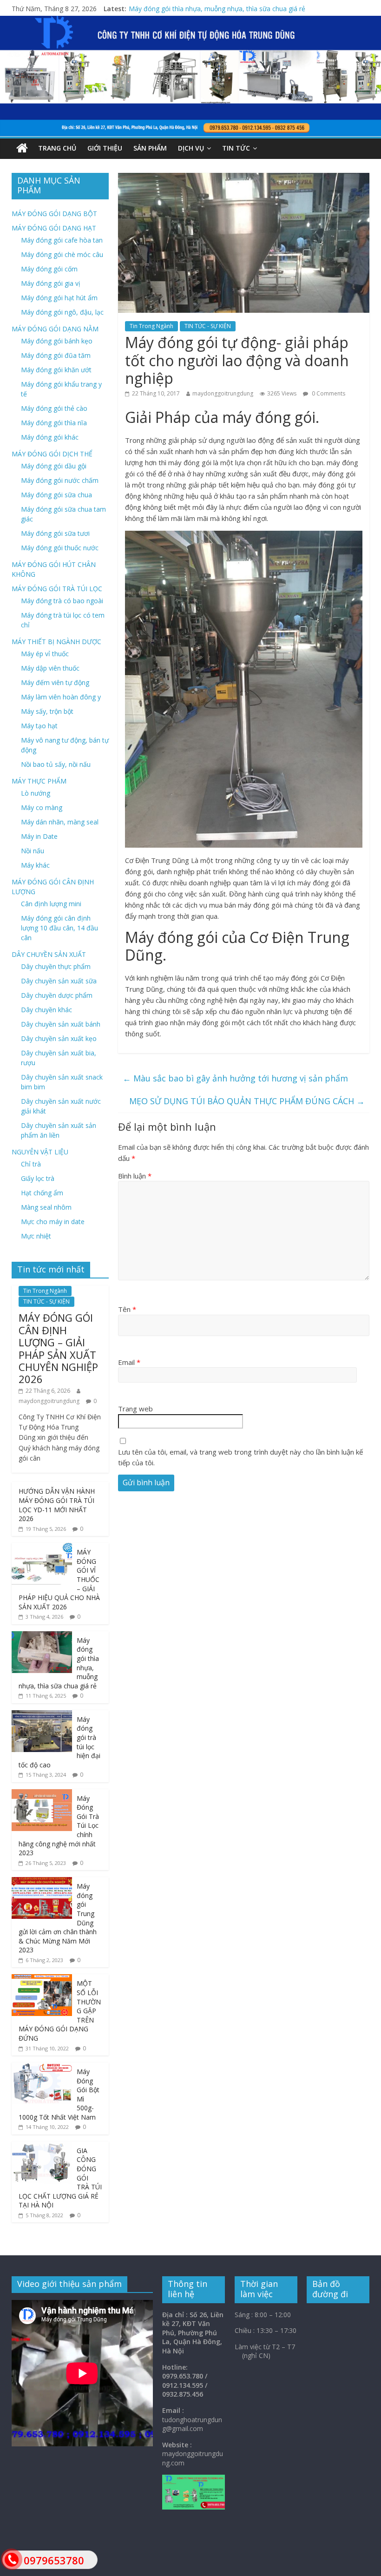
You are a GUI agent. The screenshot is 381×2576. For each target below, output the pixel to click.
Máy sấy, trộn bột (47, 711)
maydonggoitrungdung (223, 393)
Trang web (135, 1409)
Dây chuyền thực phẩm (56, 966)
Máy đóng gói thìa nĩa (54, 423)
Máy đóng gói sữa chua (56, 495)
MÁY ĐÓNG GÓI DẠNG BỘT (54, 214)
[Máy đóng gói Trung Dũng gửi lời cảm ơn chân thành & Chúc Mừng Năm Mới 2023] (42, 1882)
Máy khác (35, 865)
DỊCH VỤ (191, 148)
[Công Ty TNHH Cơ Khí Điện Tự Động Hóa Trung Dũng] (22, 148)
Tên (127, 1309)
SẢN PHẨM (150, 148)
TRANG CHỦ (57, 148)
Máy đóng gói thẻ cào (54, 408)
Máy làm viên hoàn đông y (61, 697)
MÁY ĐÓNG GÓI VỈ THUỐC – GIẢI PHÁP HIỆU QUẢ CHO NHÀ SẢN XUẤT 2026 (246, 6)
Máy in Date (39, 836)
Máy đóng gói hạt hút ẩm (59, 298)
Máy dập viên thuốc (50, 668)
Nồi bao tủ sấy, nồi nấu (56, 764)
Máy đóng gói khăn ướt (56, 370)
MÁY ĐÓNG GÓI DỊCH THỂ (52, 454)
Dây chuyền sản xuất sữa (59, 981)
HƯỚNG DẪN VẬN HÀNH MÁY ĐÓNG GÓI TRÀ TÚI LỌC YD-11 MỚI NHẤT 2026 (57, 1505)
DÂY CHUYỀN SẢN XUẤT (49, 954)
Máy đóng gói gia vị (51, 283)
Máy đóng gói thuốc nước (60, 548)
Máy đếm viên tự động (55, 682)
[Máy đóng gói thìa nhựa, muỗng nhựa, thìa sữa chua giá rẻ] (42, 1636)
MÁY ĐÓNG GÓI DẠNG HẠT (54, 228)
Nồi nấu (33, 851)
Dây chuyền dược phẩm (57, 995)
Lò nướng (36, 793)
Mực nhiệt (36, 1236)
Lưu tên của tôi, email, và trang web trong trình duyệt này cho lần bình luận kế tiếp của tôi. (240, 1457)
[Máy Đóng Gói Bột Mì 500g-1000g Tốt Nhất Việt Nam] (42, 2067)
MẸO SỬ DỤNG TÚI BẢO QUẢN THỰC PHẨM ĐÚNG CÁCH (247, 1101)
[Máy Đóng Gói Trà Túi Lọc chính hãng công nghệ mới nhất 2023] (42, 1794)
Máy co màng (42, 807)
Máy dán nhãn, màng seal (60, 822)
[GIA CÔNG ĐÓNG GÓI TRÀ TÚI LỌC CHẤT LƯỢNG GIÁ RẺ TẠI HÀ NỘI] (42, 2146)
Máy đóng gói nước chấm (60, 480)
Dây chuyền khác (46, 1010)
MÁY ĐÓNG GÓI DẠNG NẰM (55, 329)
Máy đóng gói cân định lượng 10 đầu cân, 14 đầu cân (59, 928)
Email (129, 1362)
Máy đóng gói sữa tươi (55, 533)
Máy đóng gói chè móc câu (62, 254)
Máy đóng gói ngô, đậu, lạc (62, 312)
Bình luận (135, 1176)
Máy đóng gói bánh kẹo (57, 341)
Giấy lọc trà (38, 1178)
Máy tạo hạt (39, 726)
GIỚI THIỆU (105, 148)
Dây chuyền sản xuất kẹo (59, 1038)
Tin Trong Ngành (151, 326)
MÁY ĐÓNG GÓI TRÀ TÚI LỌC (57, 589)
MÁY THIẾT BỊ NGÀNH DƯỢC (56, 642)
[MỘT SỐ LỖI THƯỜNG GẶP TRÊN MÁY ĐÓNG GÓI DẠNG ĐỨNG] (42, 1979)
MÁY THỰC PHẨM (39, 781)
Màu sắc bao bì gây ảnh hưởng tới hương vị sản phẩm (235, 1078)
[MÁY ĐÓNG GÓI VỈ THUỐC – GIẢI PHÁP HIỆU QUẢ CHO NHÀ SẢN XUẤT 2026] (42, 1548)
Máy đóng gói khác (50, 437)
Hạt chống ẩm (42, 1193)
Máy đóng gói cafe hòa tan (62, 240)
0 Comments (328, 393)
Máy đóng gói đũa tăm (56, 355)
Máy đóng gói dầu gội (54, 466)
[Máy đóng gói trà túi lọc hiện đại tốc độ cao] (42, 1715)
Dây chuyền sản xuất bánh (61, 1024)
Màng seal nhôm (46, 1207)
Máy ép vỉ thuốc (45, 654)
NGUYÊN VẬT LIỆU (40, 1152)
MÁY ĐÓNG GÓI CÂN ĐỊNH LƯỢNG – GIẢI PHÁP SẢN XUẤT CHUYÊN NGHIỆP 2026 (58, 1348)
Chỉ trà (31, 1164)
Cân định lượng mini (51, 904)
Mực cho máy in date (53, 1222)
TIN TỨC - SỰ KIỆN (208, 326)
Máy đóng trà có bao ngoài (62, 601)
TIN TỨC (236, 148)
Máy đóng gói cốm (49, 269)
